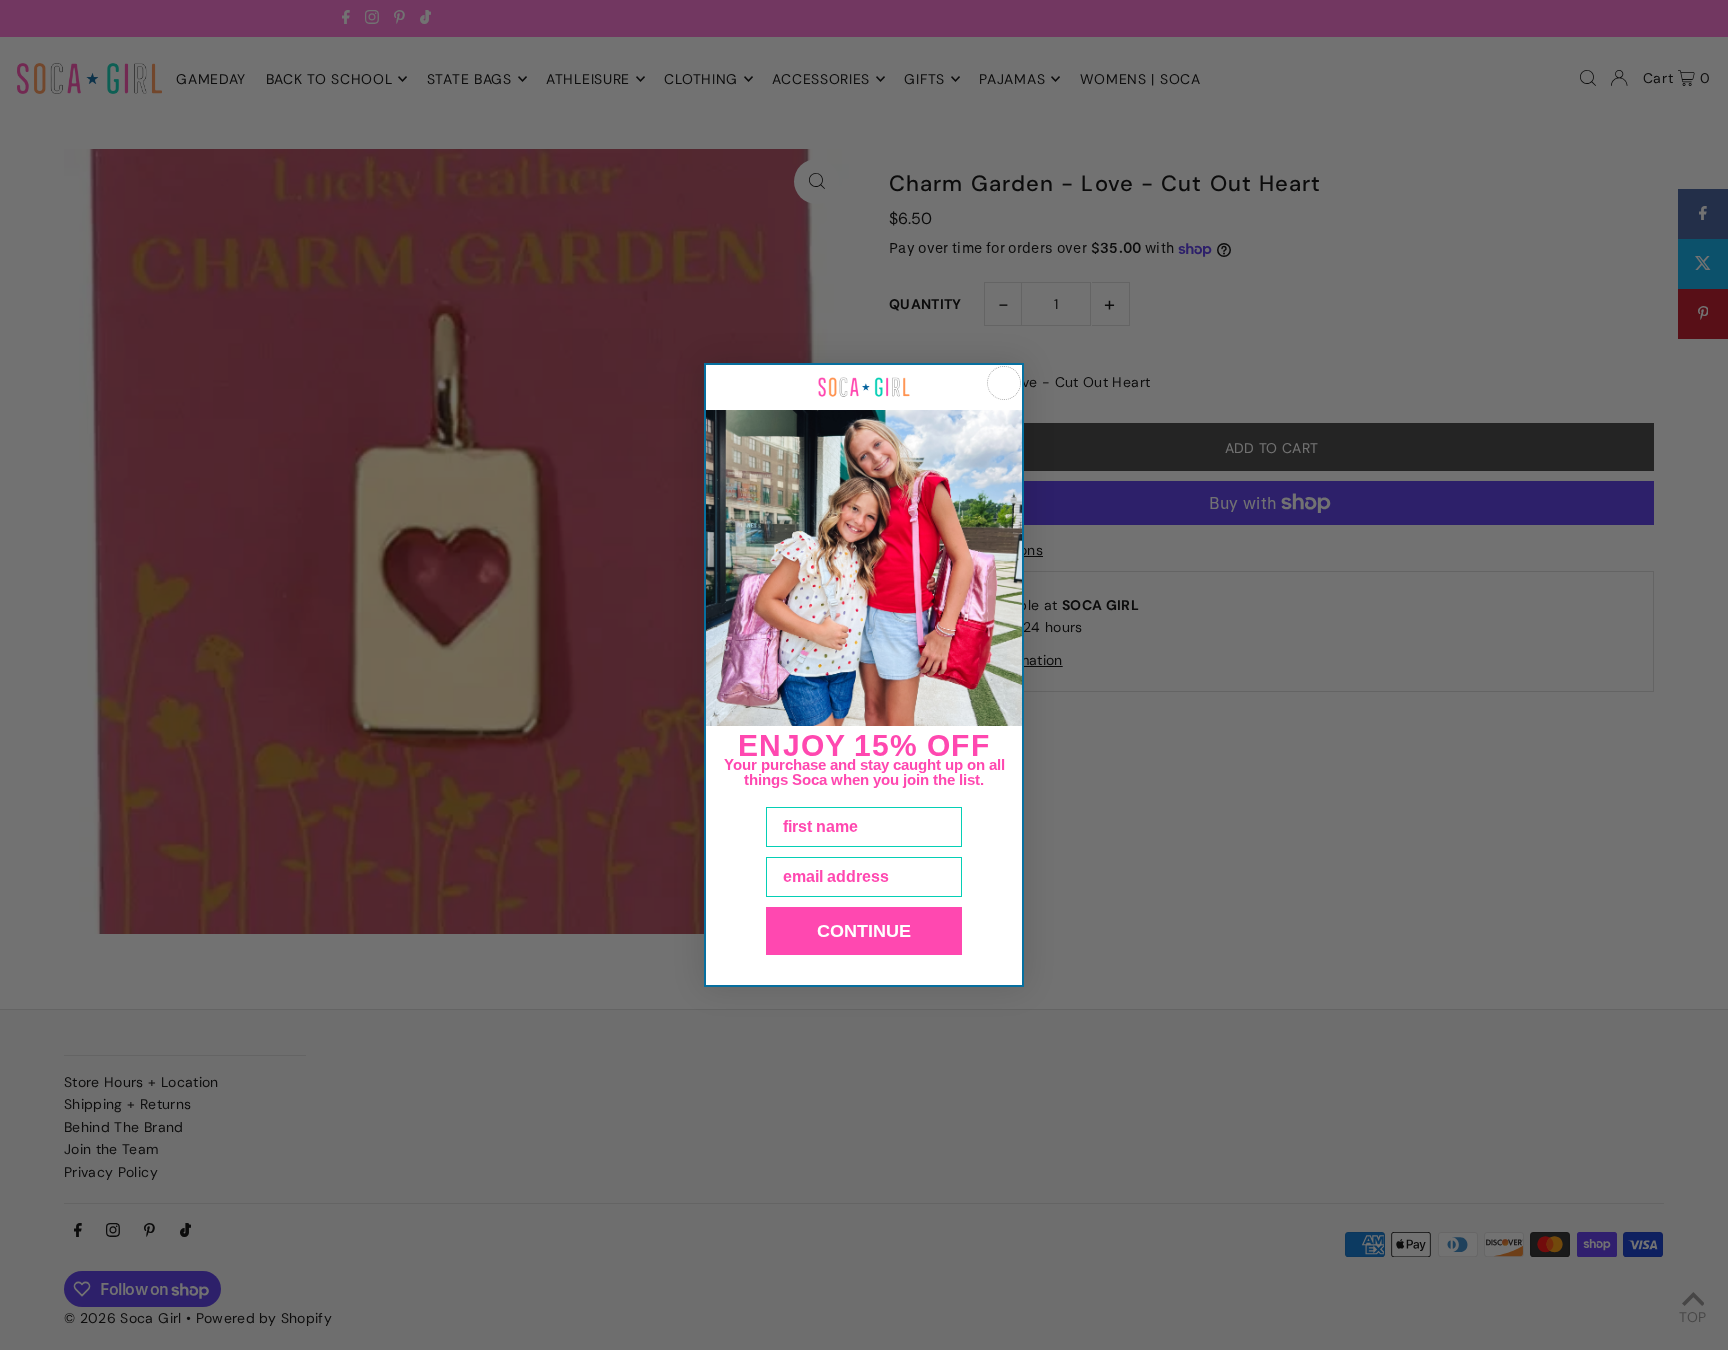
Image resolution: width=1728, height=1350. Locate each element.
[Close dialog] (1004, 383)
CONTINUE (864, 931)
